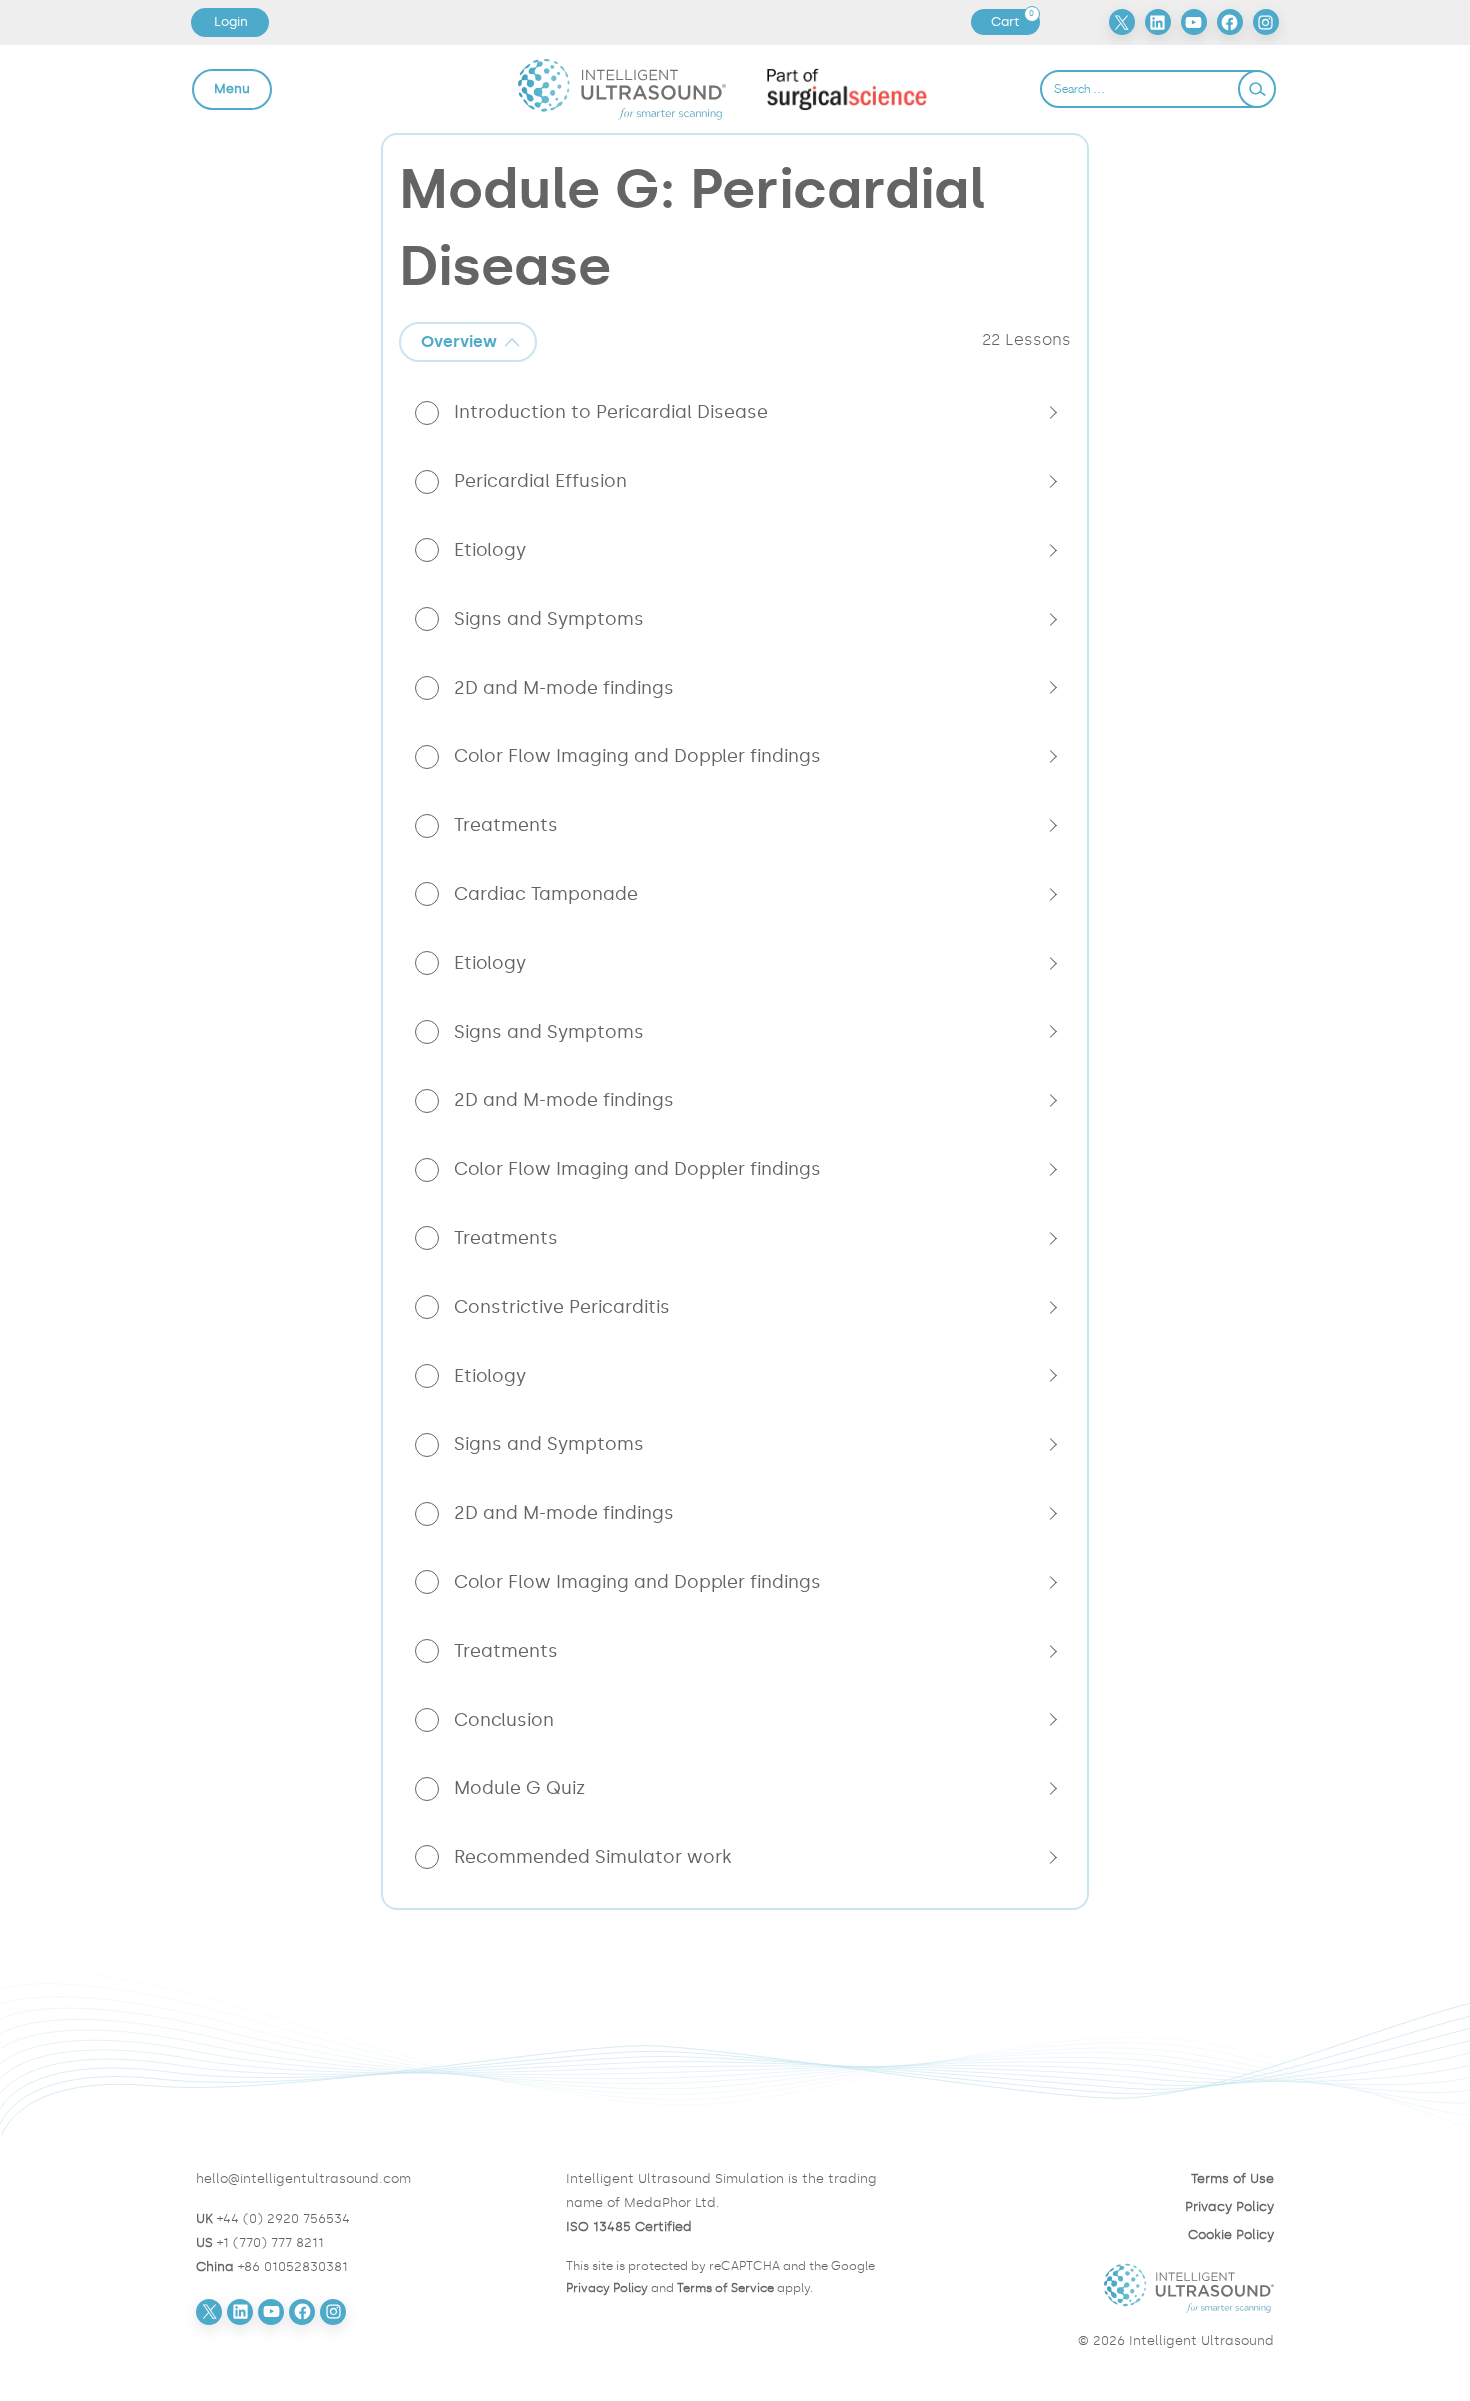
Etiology (490, 550)
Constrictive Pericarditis (562, 1307)
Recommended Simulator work (593, 1857)
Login (231, 21)
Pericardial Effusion (540, 481)
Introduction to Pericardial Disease (611, 412)
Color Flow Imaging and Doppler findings (637, 756)
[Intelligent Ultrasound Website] (1105, 2288)
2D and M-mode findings (564, 688)
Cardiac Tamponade (546, 894)
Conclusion (504, 1720)
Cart (1015, 22)
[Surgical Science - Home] (847, 89)
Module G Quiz (519, 1788)
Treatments (506, 825)
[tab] (468, 342)
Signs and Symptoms (549, 619)
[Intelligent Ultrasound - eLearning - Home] (622, 88)
